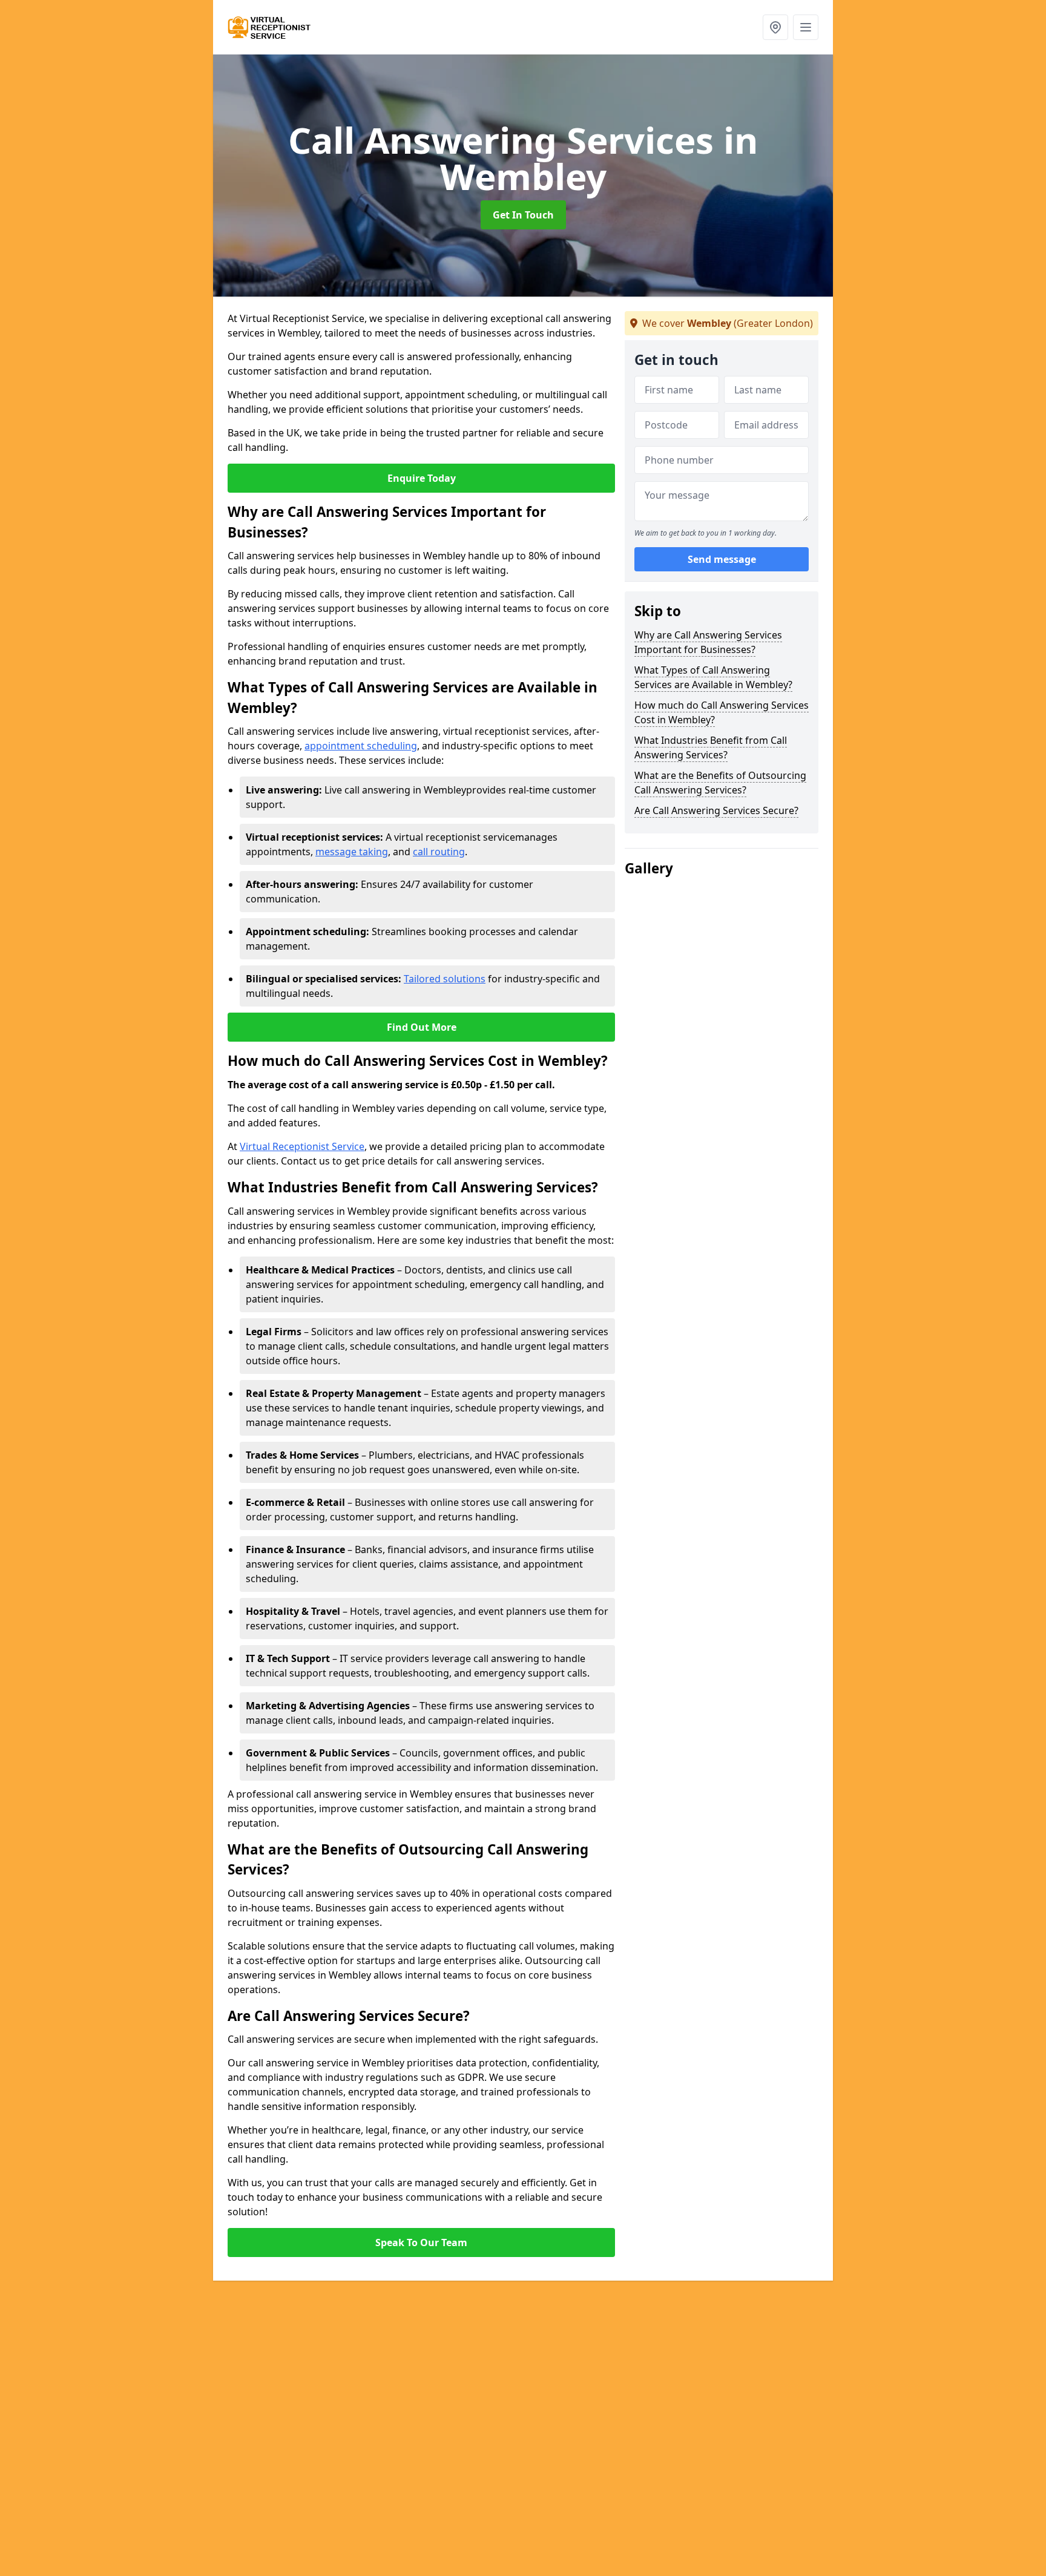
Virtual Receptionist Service (302, 1146)
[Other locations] (775, 27)
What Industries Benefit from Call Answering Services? (711, 747)
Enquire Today (422, 478)
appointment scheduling (361, 746)
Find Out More (422, 1027)
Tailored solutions (445, 979)
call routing (439, 852)
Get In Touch (523, 215)
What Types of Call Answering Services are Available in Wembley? (713, 677)
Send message (722, 560)
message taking (352, 852)
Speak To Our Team (421, 2242)
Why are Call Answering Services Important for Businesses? (708, 642)
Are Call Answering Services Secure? (716, 810)
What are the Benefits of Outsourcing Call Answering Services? (720, 783)
